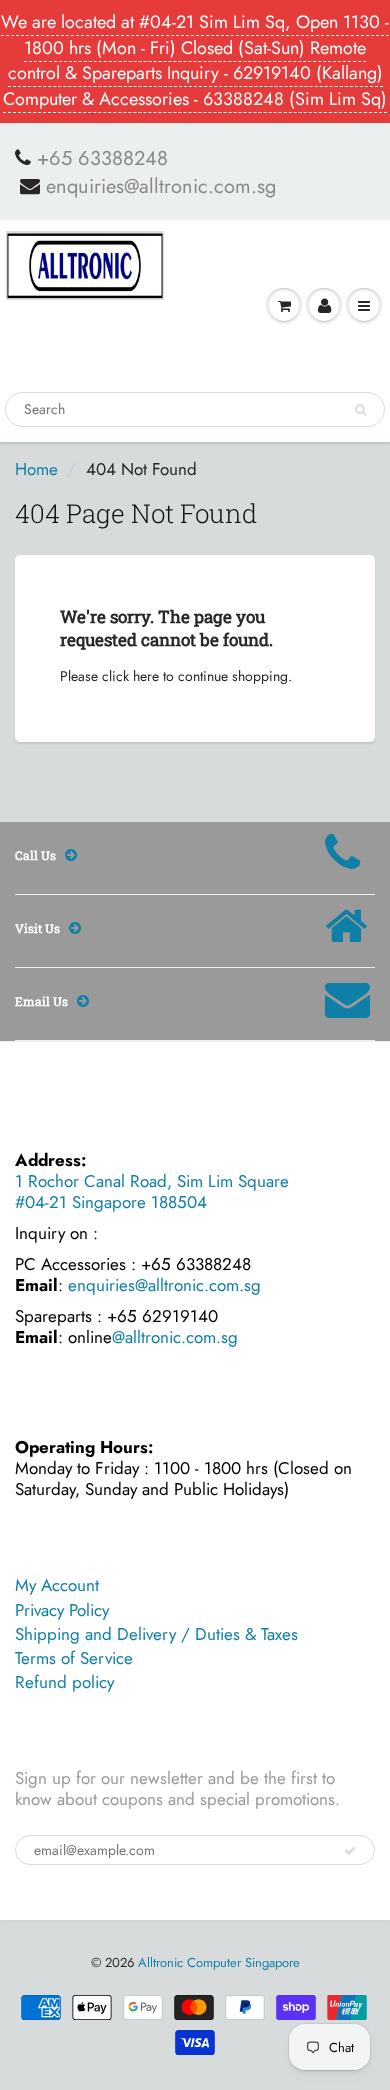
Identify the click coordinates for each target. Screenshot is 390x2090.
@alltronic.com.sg (175, 1337)
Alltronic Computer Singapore (219, 1962)
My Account (57, 1585)
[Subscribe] (350, 1851)
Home (36, 469)
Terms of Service (74, 1658)
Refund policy (64, 1682)
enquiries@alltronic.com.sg (161, 187)
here (146, 676)
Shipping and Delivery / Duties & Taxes (156, 1634)
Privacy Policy (62, 1610)
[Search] (360, 410)
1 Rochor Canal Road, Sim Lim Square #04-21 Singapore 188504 (152, 1191)
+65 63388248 (102, 159)
